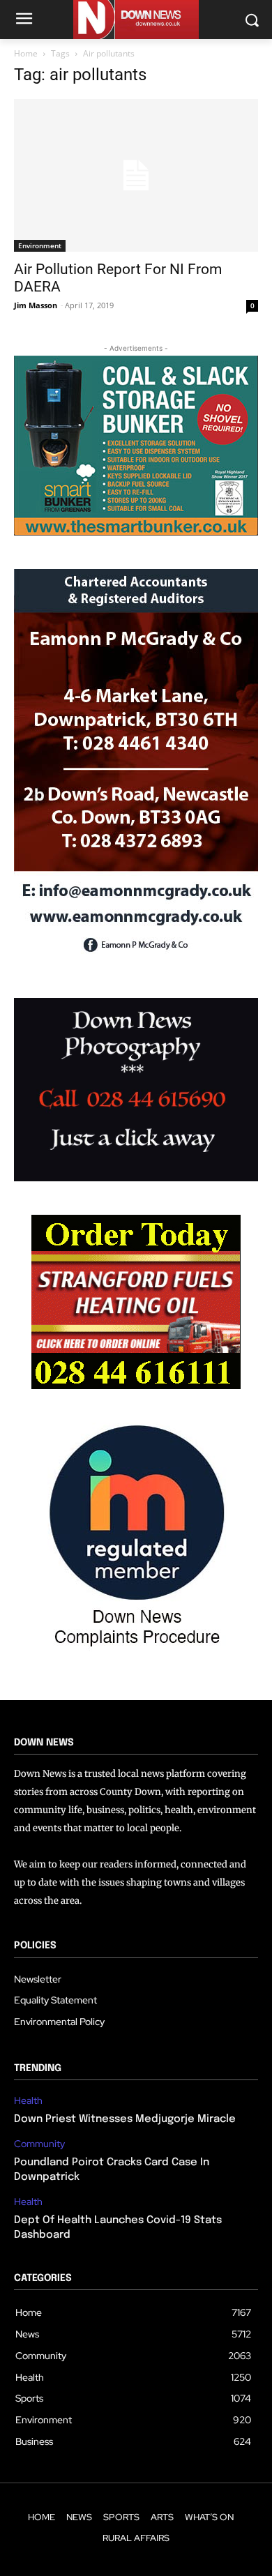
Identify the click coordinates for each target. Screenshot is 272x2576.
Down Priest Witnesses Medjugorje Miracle (125, 2119)
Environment (40, 245)
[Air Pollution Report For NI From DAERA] (136, 175)
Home (26, 53)
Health (28, 2101)
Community (39, 2144)
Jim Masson (36, 305)
